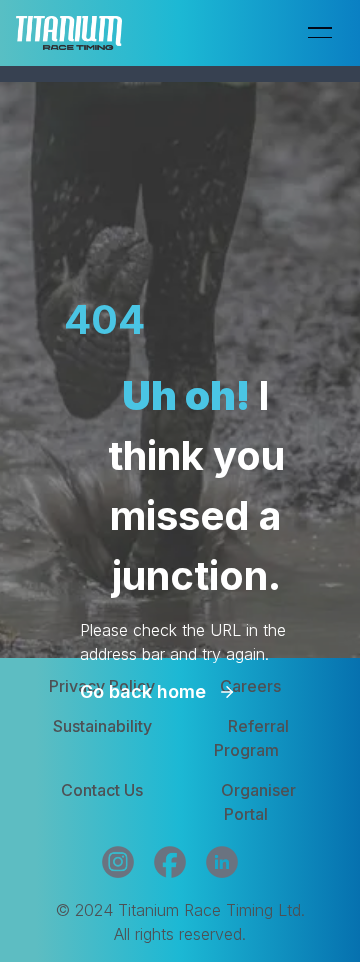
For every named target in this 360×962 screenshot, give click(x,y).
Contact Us (102, 790)
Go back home (143, 691)
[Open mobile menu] (320, 33)
